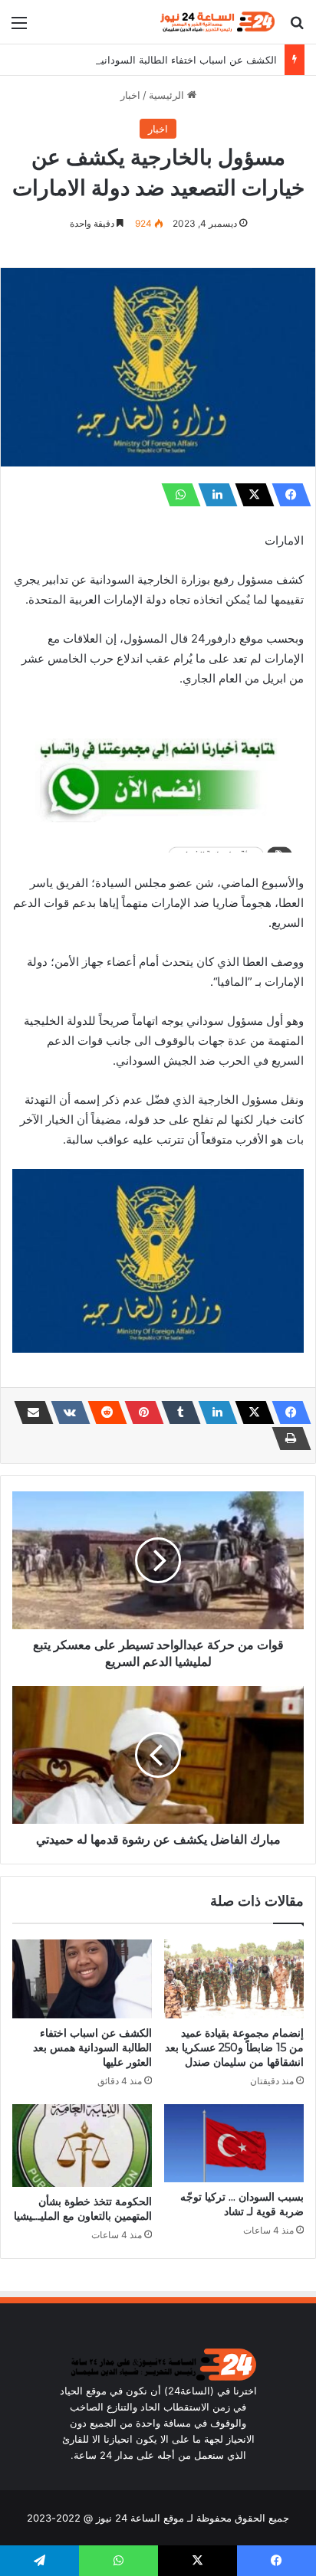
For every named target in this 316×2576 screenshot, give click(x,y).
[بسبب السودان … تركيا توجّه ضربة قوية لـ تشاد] (234, 2144)
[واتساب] (176, 495)
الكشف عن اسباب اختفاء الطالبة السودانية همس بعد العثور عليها (140, 60)
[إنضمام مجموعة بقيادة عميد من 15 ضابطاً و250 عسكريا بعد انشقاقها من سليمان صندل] (234, 1979)
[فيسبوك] (287, 495)
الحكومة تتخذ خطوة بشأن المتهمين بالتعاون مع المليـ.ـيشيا (83, 2209)
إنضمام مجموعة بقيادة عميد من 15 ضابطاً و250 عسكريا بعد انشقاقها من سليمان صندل (234, 2047)
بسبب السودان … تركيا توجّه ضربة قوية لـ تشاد (242, 2204)
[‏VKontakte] (66, 1412)
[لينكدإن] (213, 495)
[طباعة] (287, 1439)
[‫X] (250, 495)
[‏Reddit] (103, 1412)
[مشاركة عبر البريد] (29, 1412)
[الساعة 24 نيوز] (216, 22)
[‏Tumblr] (176, 1412)
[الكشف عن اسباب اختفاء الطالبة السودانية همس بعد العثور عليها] (82, 1979)
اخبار (130, 95)
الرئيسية (168, 95)
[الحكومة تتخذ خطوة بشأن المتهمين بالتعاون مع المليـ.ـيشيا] (82, 2146)
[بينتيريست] (140, 1412)
